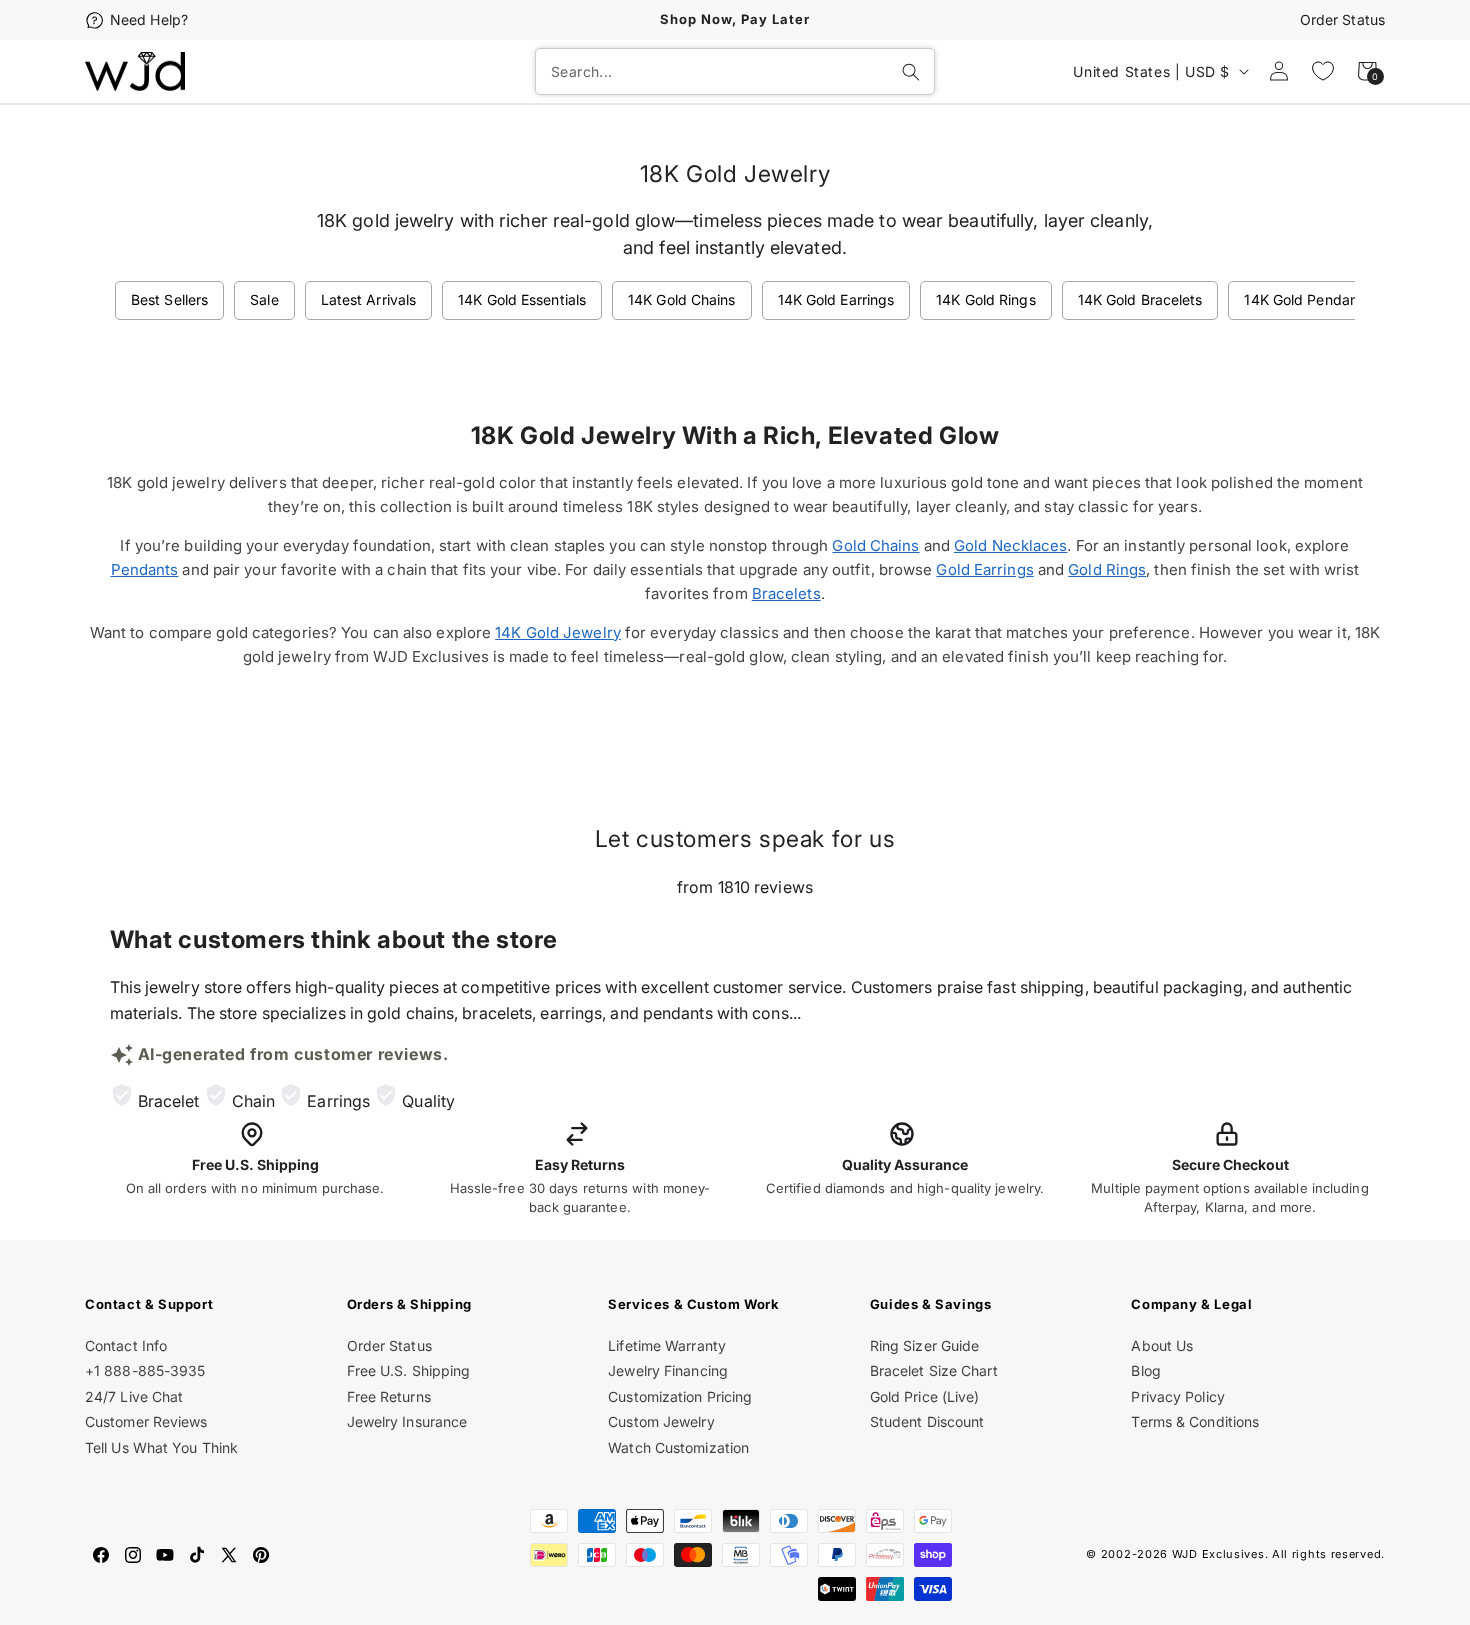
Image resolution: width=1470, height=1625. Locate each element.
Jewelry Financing (668, 1370)
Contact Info (126, 1345)
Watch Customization (678, 1447)
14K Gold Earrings (836, 299)
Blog (1145, 1370)
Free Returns (389, 1396)
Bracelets (786, 593)
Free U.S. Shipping (409, 1370)
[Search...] (911, 72)
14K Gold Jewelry (558, 632)
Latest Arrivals (369, 299)
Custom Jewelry (661, 1421)
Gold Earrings (984, 569)
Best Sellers (169, 299)
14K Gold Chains (682, 299)
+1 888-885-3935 (145, 1370)
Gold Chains (875, 545)
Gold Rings (1107, 569)
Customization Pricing (680, 1396)
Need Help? (149, 19)
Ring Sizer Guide (925, 1345)
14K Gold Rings (985, 299)
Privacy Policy (1177, 1396)
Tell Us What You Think (161, 1447)
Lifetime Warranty (667, 1345)
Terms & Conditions (1195, 1421)
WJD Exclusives (1218, 1554)
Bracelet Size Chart (934, 1370)
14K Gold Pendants (1307, 299)
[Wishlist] (1323, 71)
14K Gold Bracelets (1140, 299)
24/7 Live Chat (134, 1396)
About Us (1162, 1345)
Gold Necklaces (1010, 545)
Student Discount (927, 1421)
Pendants (145, 569)
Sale (264, 299)
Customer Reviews (146, 1421)
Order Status (1342, 19)
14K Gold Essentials (522, 299)
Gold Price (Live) (925, 1396)
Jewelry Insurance (407, 1421)
